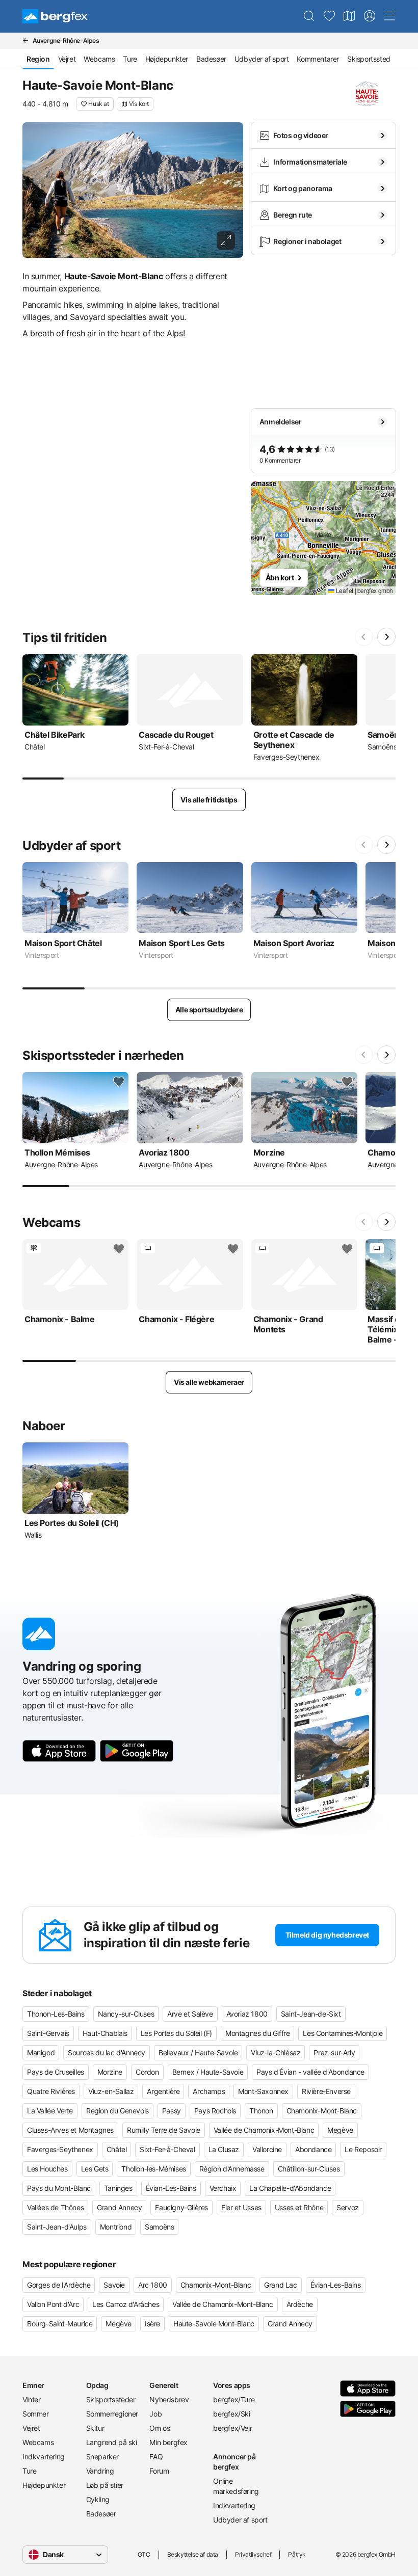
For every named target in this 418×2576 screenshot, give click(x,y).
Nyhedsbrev (169, 2399)
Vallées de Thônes (55, 2207)
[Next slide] (386, 637)
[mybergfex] (370, 16)
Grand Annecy (119, 2207)
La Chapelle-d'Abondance (290, 2188)
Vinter (32, 2399)
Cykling (98, 2499)
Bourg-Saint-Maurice (60, 2324)
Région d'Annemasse (232, 2169)
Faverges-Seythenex (60, 2149)
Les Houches (47, 2169)
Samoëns (159, 2227)
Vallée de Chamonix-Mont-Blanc (264, 2130)
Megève (340, 2130)
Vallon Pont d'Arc (53, 2304)
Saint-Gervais (48, 2033)
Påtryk (297, 2554)
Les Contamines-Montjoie (343, 2033)
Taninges (118, 2188)
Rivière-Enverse (326, 2091)
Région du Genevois (117, 2111)
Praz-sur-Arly (334, 2052)
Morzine (110, 2072)
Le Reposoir (363, 2149)
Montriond (116, 2227)
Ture (130, 59)
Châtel (117, 2149)
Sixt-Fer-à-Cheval (167, 2149)
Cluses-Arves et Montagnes (70, 2130)
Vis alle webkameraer (209, 1382)
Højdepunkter (167, 59)
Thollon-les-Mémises (153, 2169)
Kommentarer (318, 59)
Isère (152, 2324)
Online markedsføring (236, 2486)
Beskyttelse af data (193, 2554)
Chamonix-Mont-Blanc (322, 2111)
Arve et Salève (190, 2014)
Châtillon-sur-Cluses (309, 2169)
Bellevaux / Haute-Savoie (198, 2052)
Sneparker (102, 2457)
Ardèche (300, 2304)
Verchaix (223, 2188)
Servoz (348, 2207)
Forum (159, 2471)
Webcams (99, 59)
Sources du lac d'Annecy (107, 2052)
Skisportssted (369, 59)
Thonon (261, 2111)
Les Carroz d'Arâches (126, 2304)
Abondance (313, 2149)
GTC (144, 2554)
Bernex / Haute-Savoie (208, 2072)
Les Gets (95, 2169)
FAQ (156, 2457)
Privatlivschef (253, 2554)
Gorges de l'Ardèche (59, 2285)
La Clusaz (224, 2149)
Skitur (95, 2428)
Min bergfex (168, 2442)
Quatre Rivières (51, 2091)
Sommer (36, 2414)
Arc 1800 (153, 2285)
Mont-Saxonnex (263, 2091)
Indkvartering (44, 2457)
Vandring (100, 2471)
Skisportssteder (111, 2399)
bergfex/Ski (232, 2414)
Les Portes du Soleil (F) (176, 2033)
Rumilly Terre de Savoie (164, 2130)
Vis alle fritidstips (209, 800)
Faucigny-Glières (181, 2207)
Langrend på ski (112, 2442)
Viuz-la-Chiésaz (276, 2052)
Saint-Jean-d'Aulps (57, 2227)
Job (155, 2414)
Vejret (67, 59)
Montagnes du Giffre (257, 2033)
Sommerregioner (112, 2414)
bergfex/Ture (234, 2399)
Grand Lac (280, 2285)
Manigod (41, 2052)
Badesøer (211, 59)
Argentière (163, 2091)
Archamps (209, 2091)
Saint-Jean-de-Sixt (311, 2014)
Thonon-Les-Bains (56, 2014)
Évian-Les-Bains (171, 2188)
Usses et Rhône (299, 2207)
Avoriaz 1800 (247, 2014)
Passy (172, 2111)
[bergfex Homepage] (55, 16)
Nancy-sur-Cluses (126, 2014)
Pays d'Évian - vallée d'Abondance (310, 2072)
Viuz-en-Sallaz (111, 2091)
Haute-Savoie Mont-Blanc (214, 2324)
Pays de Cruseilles (56, 2072)
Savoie (114, 2285)
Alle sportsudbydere (209, 1010)
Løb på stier (105, 2485)
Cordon (147, 2072)
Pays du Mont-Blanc (59, 2188)
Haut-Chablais (105, 2033)
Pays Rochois (215, 2111)
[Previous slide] (364, 637)
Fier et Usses (241, 2207)
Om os (160, 2428)
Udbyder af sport (262, 59)
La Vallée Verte (50, 2111)
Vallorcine (267, 2149)
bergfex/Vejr (232, 2428)
